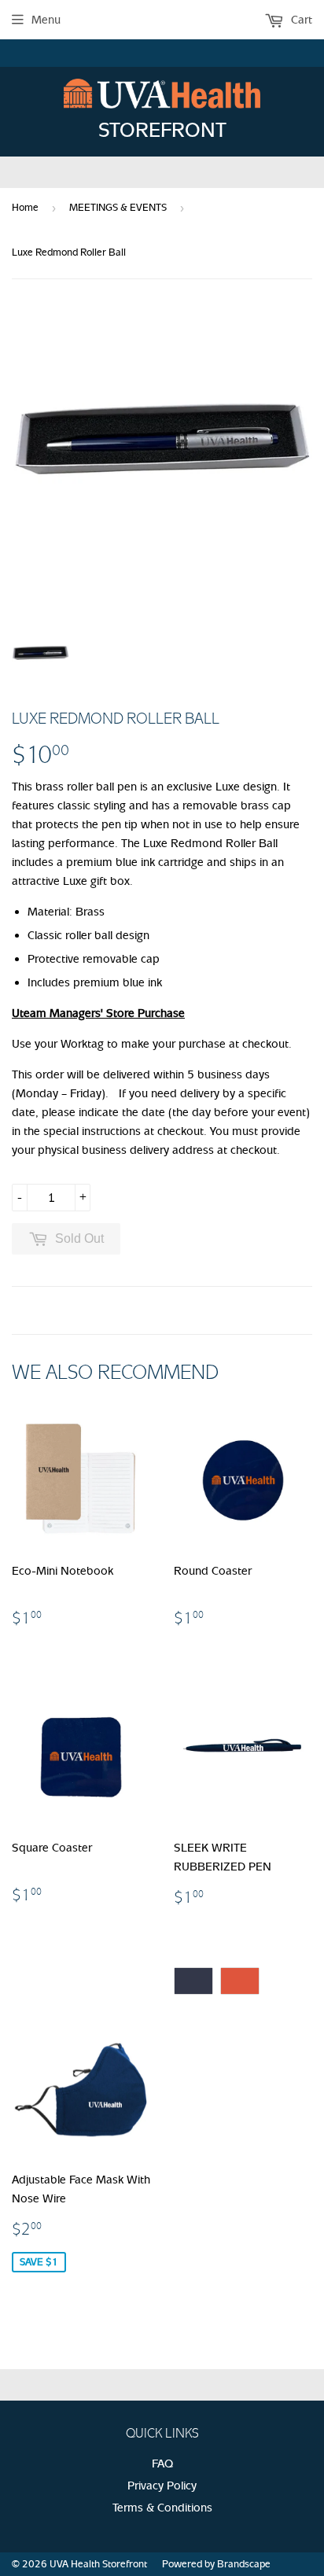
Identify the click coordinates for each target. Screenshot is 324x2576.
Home (25, 207)
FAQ (162, 2464)
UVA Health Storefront (98, 2564)
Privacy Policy (162, 2486)
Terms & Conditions (162, 2508)
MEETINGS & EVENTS (118, 207)
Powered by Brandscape (216, 2564)
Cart (300, 20)
